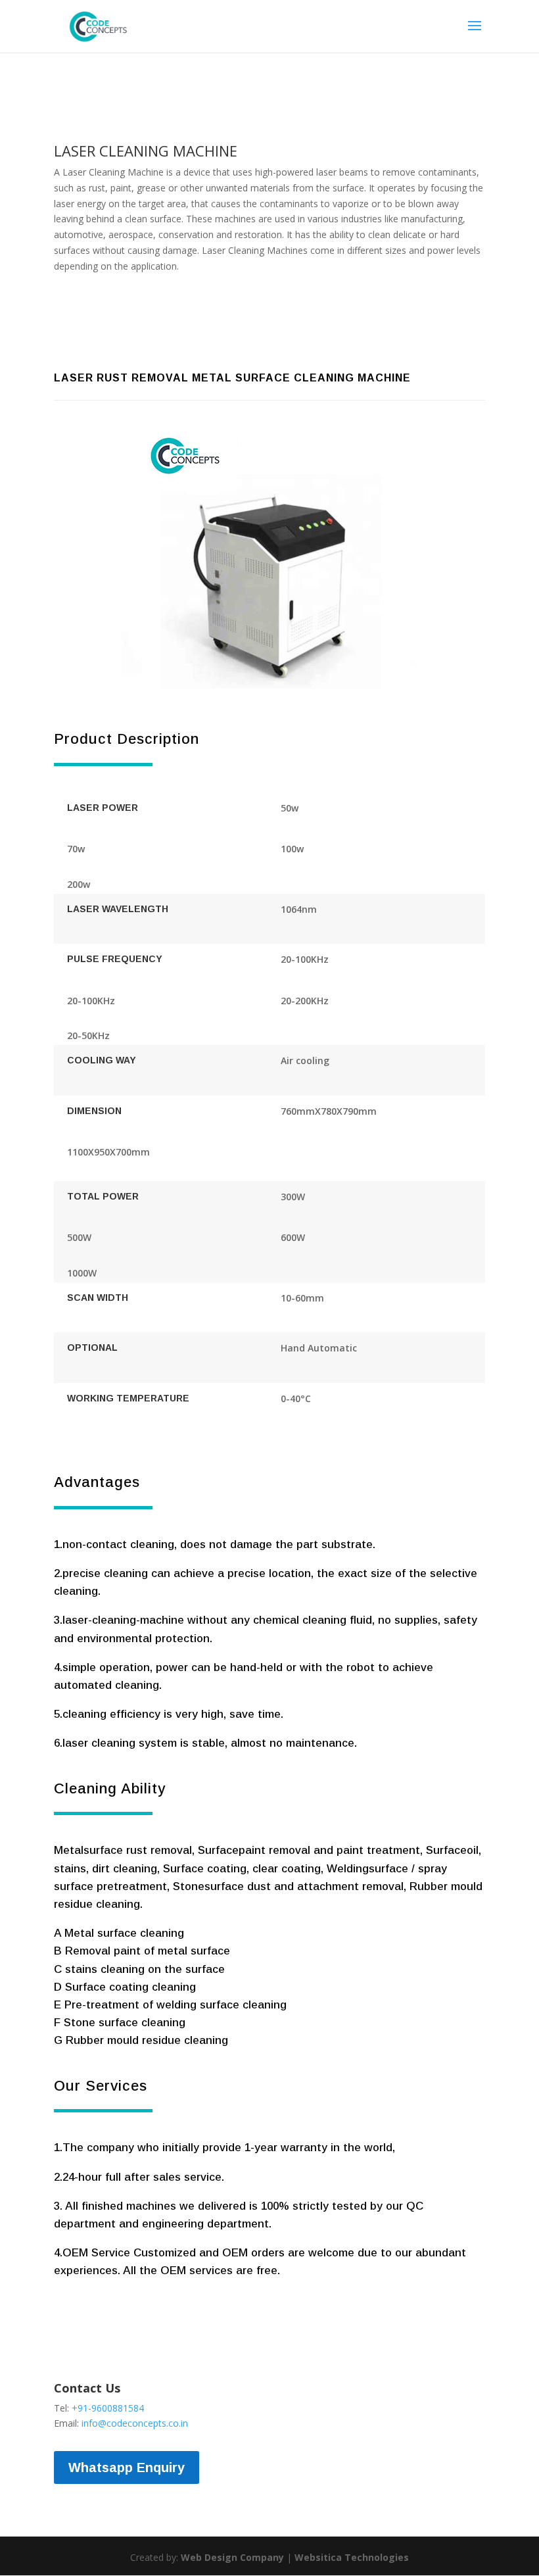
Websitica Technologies (352, 2557)
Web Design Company (232, 2557)
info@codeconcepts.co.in (135, 2423)
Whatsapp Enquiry (127, 2467)
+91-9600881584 (108, 2408)
